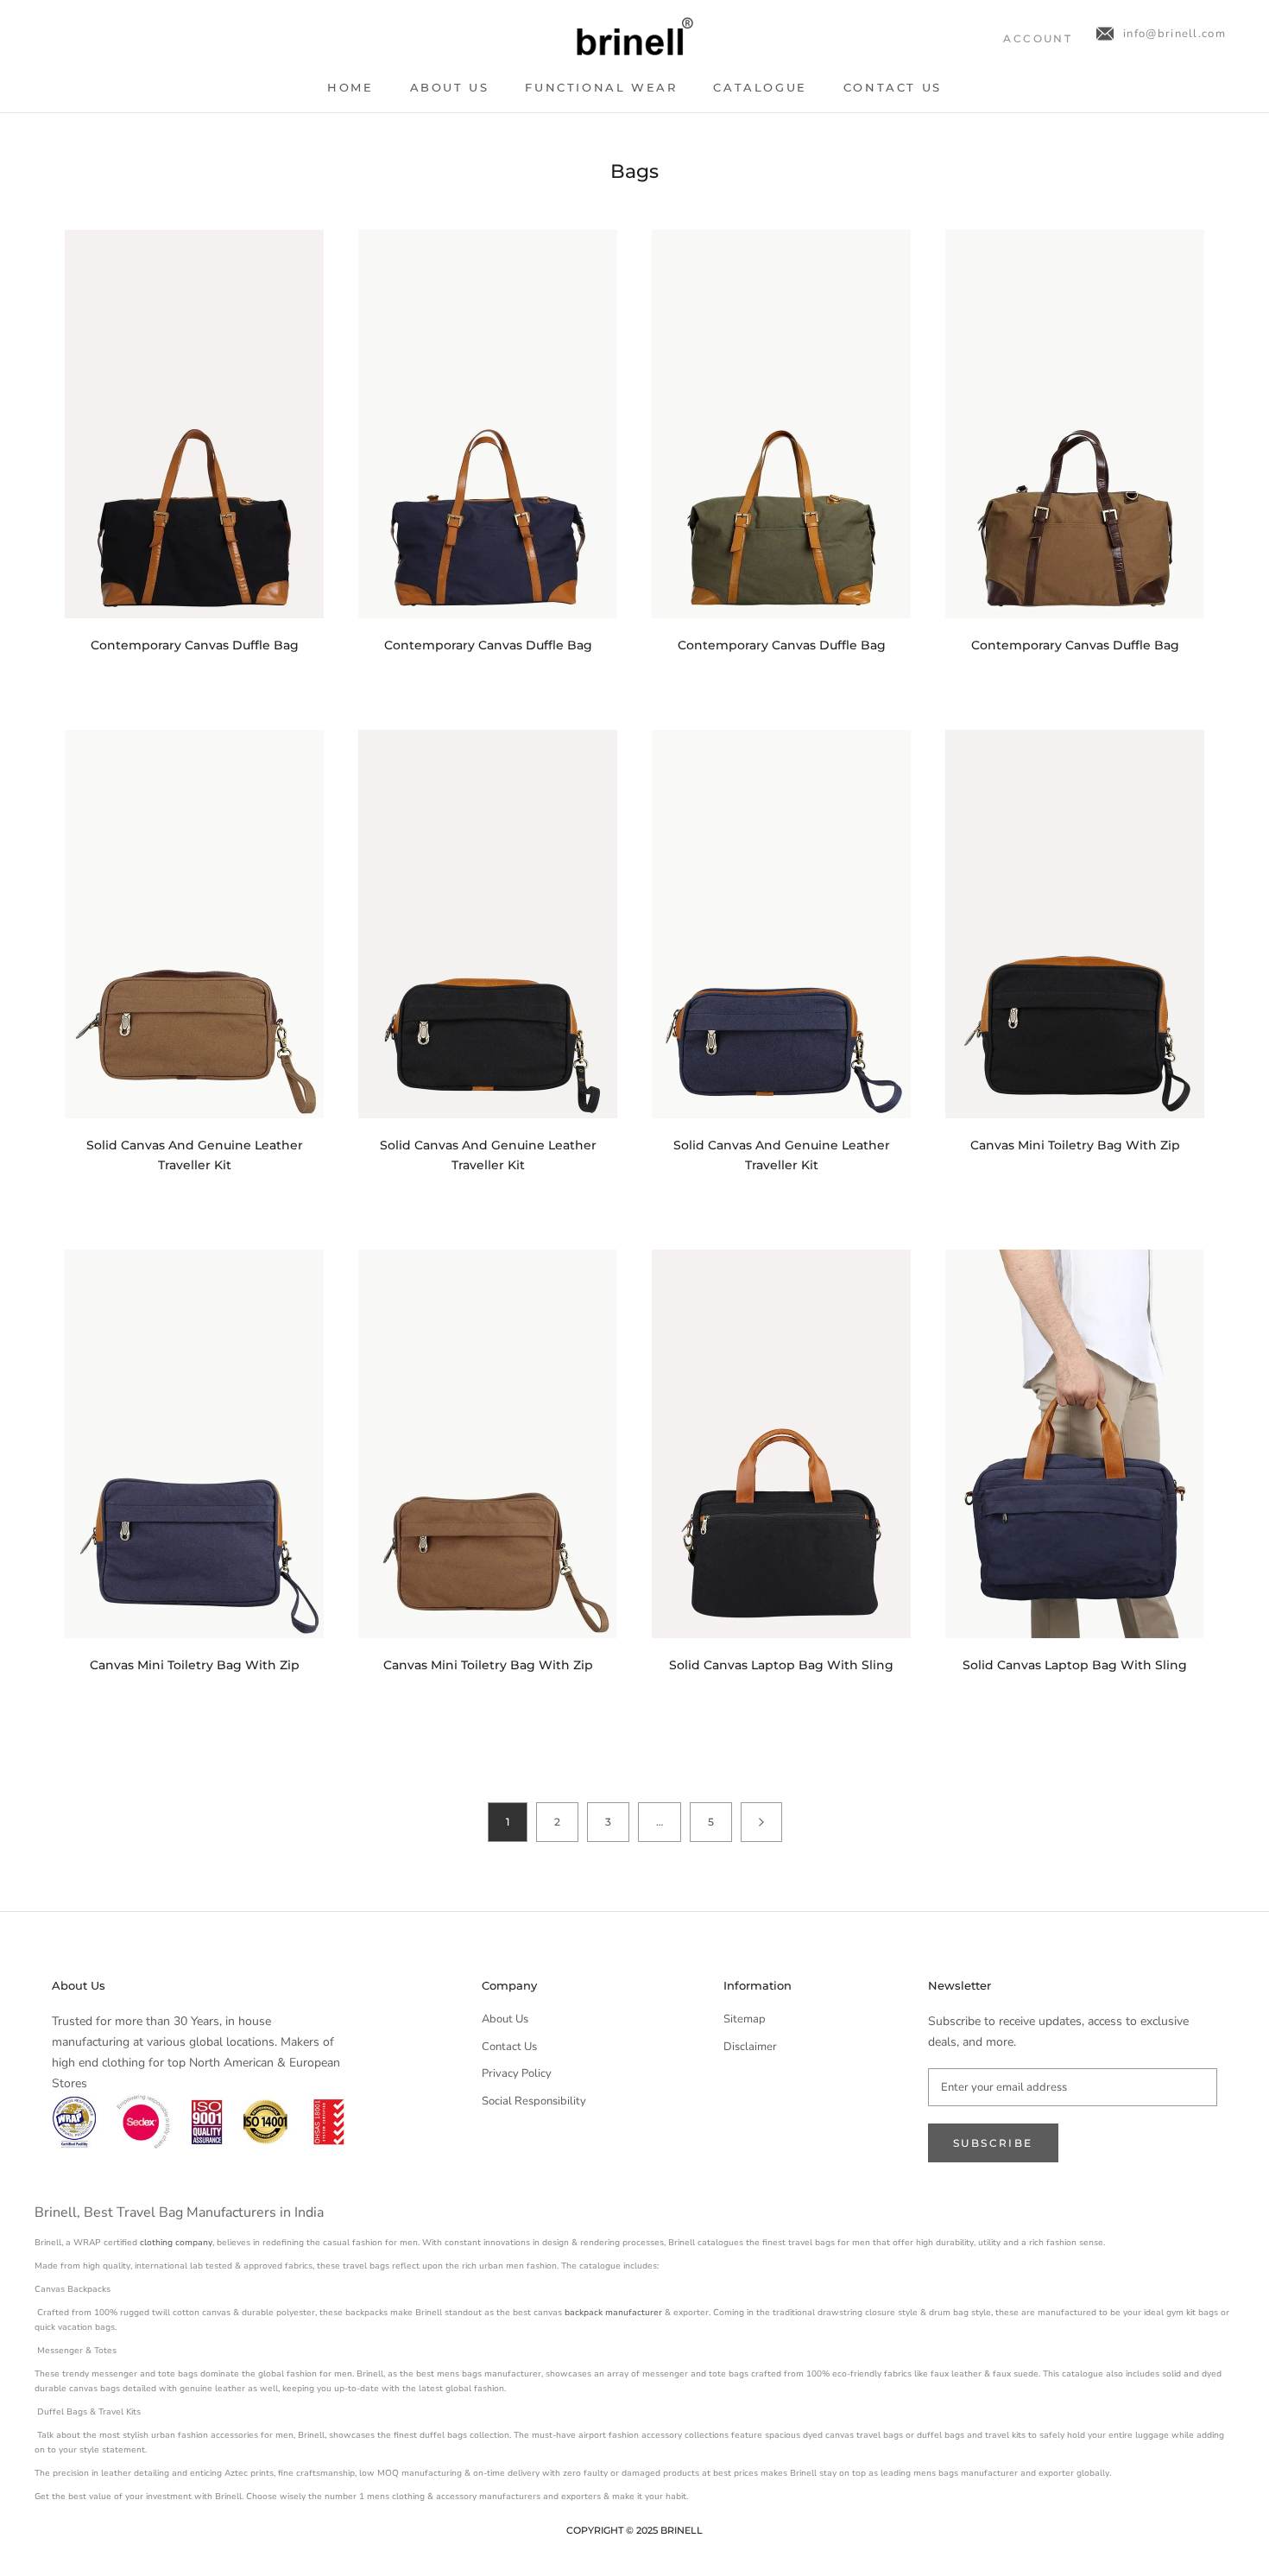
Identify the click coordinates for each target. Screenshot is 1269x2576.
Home (350, 87)
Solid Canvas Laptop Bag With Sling (781, 1665)
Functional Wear (601, 87)
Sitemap (745, 2019)
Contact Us (893, 87)
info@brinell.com (1174, 34)
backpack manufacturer (613, 2313)
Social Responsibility (534, 2101)
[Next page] (761, 1822)
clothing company (176, 2243)
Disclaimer (750, 2047)
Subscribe (993, 2143)
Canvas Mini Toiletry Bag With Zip (1075, 1145)
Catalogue (760, 87)
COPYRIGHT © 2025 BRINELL (634, 2530)
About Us (450, 87)
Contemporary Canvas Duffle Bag (195, 645)
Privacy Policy (517, 2073)
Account (1038, 38)
